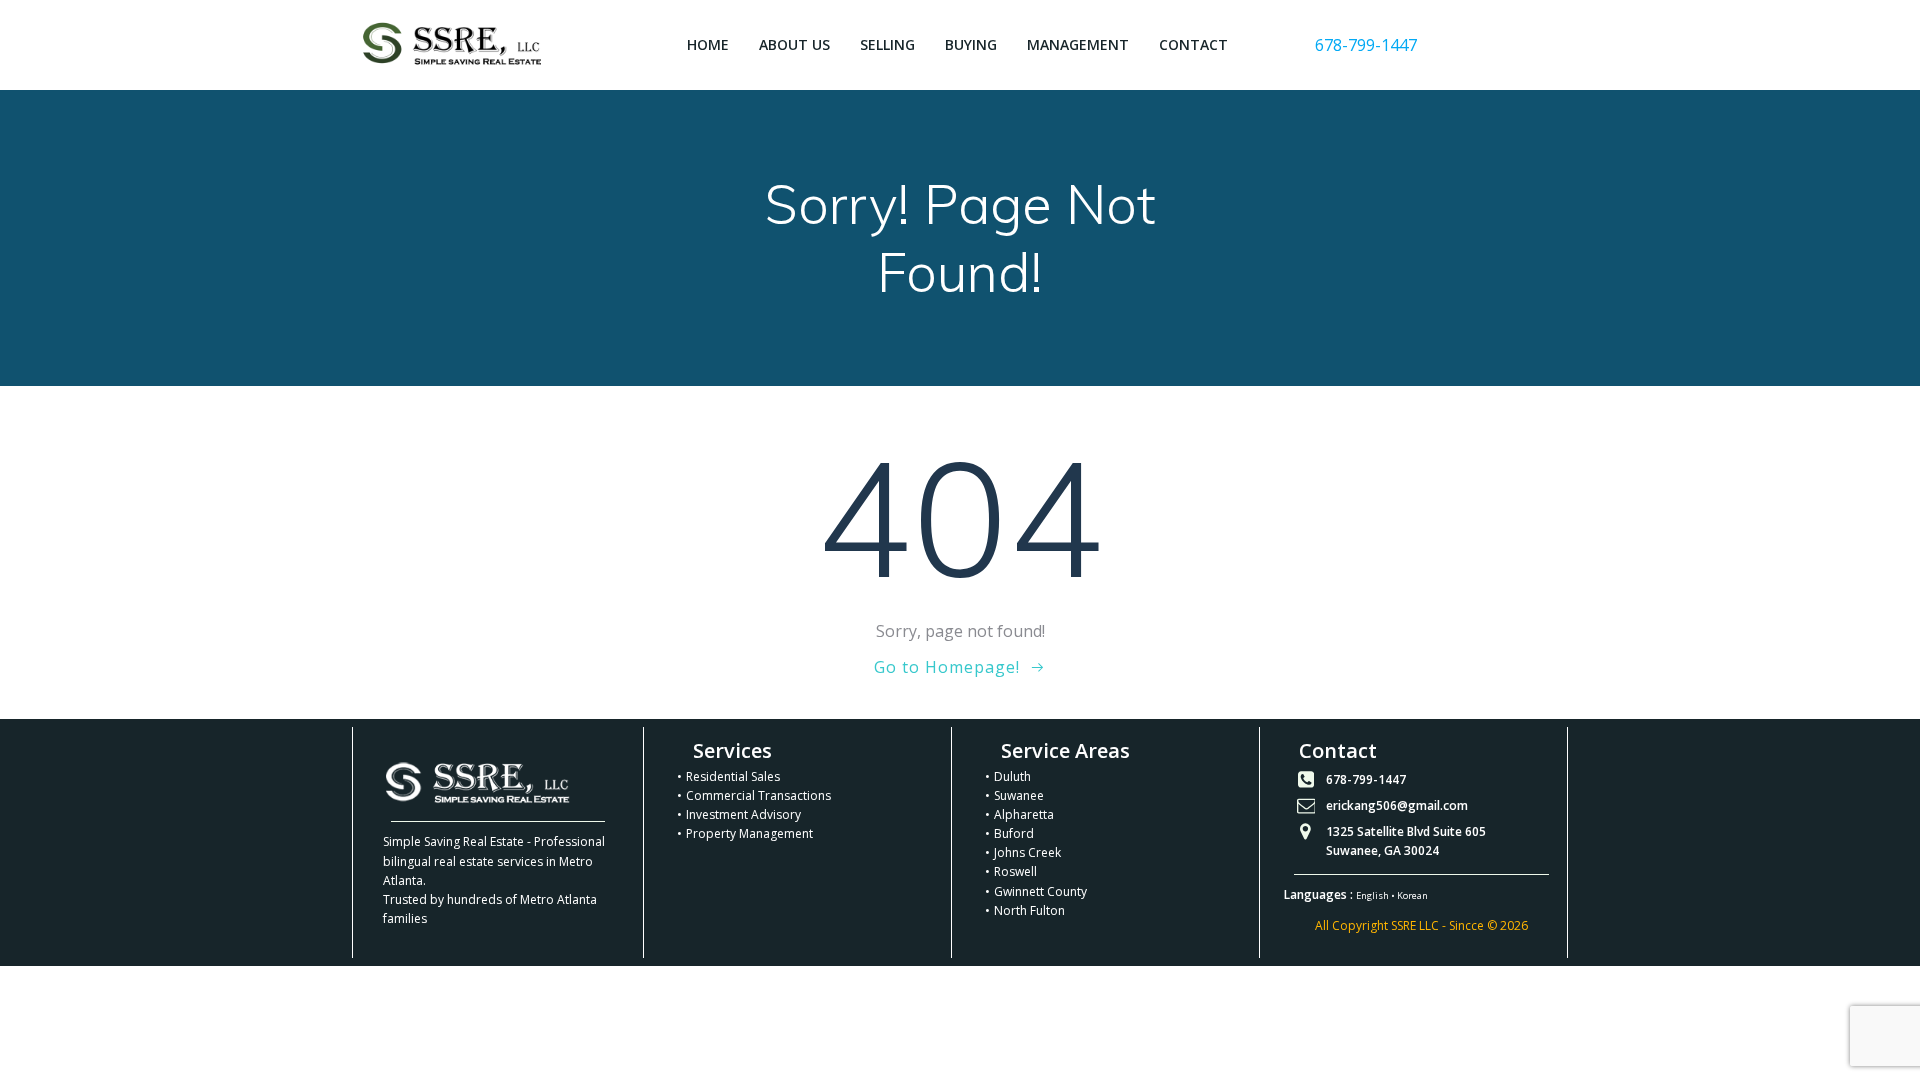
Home (708, 44)
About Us (794, 44)
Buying (971, 44)
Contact (1193, 44)
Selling (887, 44)
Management (1078, 44)
